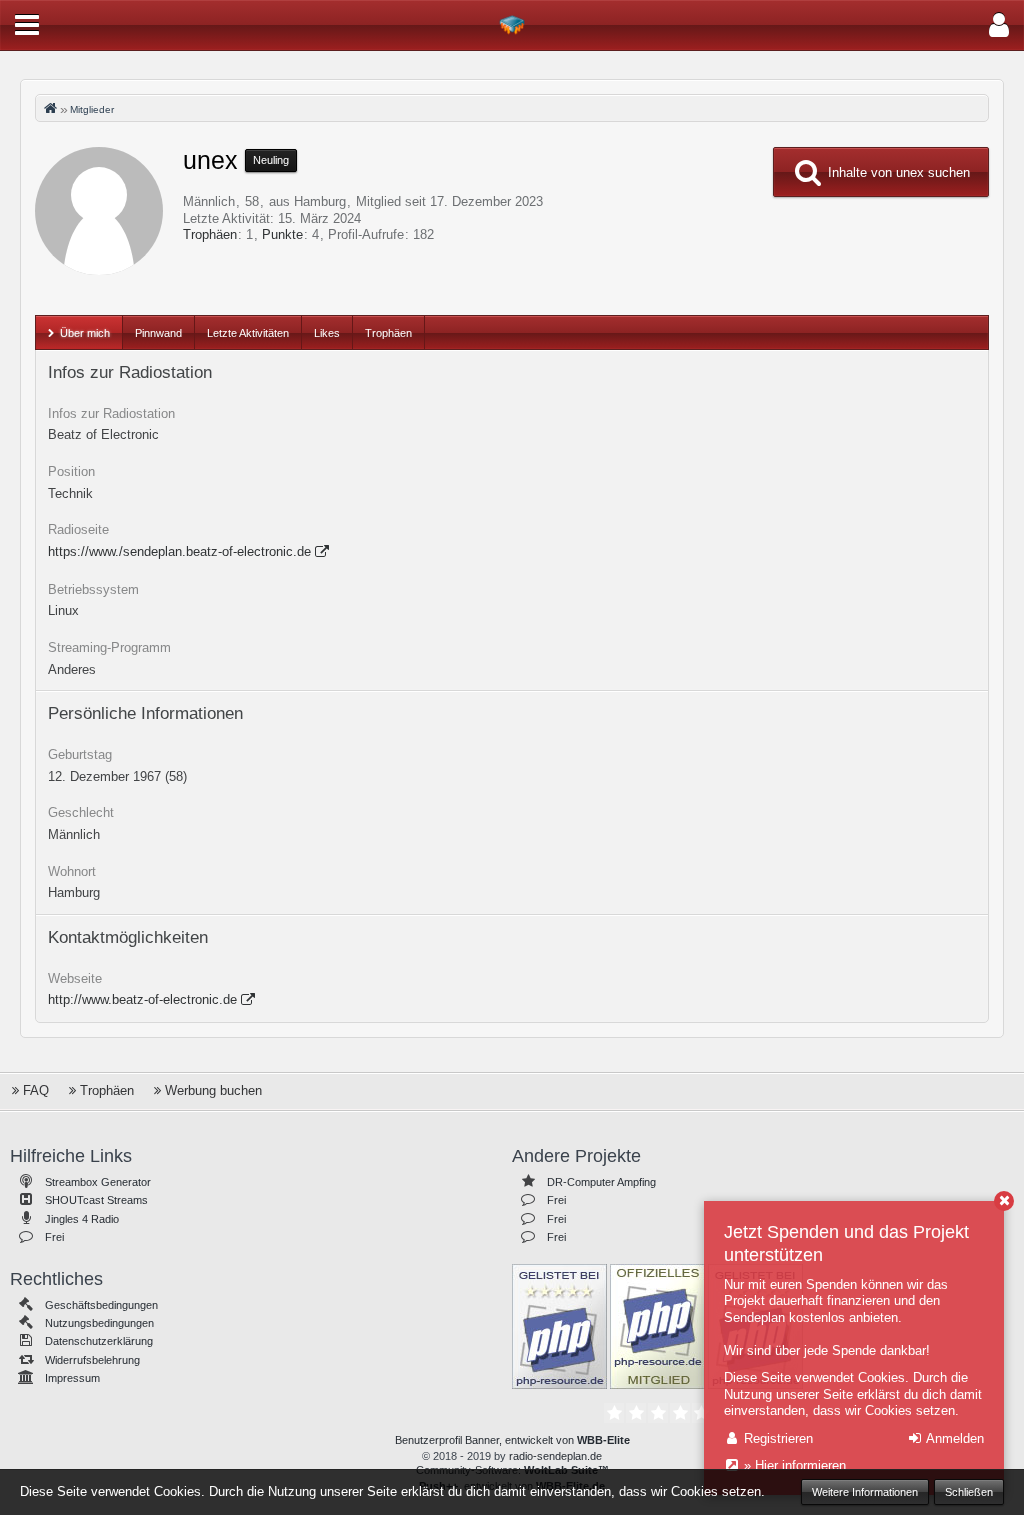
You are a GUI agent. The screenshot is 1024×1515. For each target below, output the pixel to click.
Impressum (72, 1378)
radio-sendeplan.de (555, 1456)
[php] (559, 1325)
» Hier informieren (793, 1465)
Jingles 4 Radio (82, 1219)
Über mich (85, 333)
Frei (54, 1237)
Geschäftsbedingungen (101, 1305)
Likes (327, 333)
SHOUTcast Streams (96, 1200)
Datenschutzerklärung (99, 1341)
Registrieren (776, 1438)
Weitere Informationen (865, 1492)
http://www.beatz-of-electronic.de (142, 999)
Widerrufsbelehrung (92, 1360)
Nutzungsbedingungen (99, 1323)
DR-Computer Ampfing (601, 1182)
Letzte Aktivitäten (248, 333)
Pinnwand (158, 333)
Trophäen (210, 234)
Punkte (282, 234)
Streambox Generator (98, 1182)
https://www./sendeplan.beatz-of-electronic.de (179, 551)
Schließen (969, 1492)
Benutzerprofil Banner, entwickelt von (512, 1440)
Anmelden (953, 1438)
